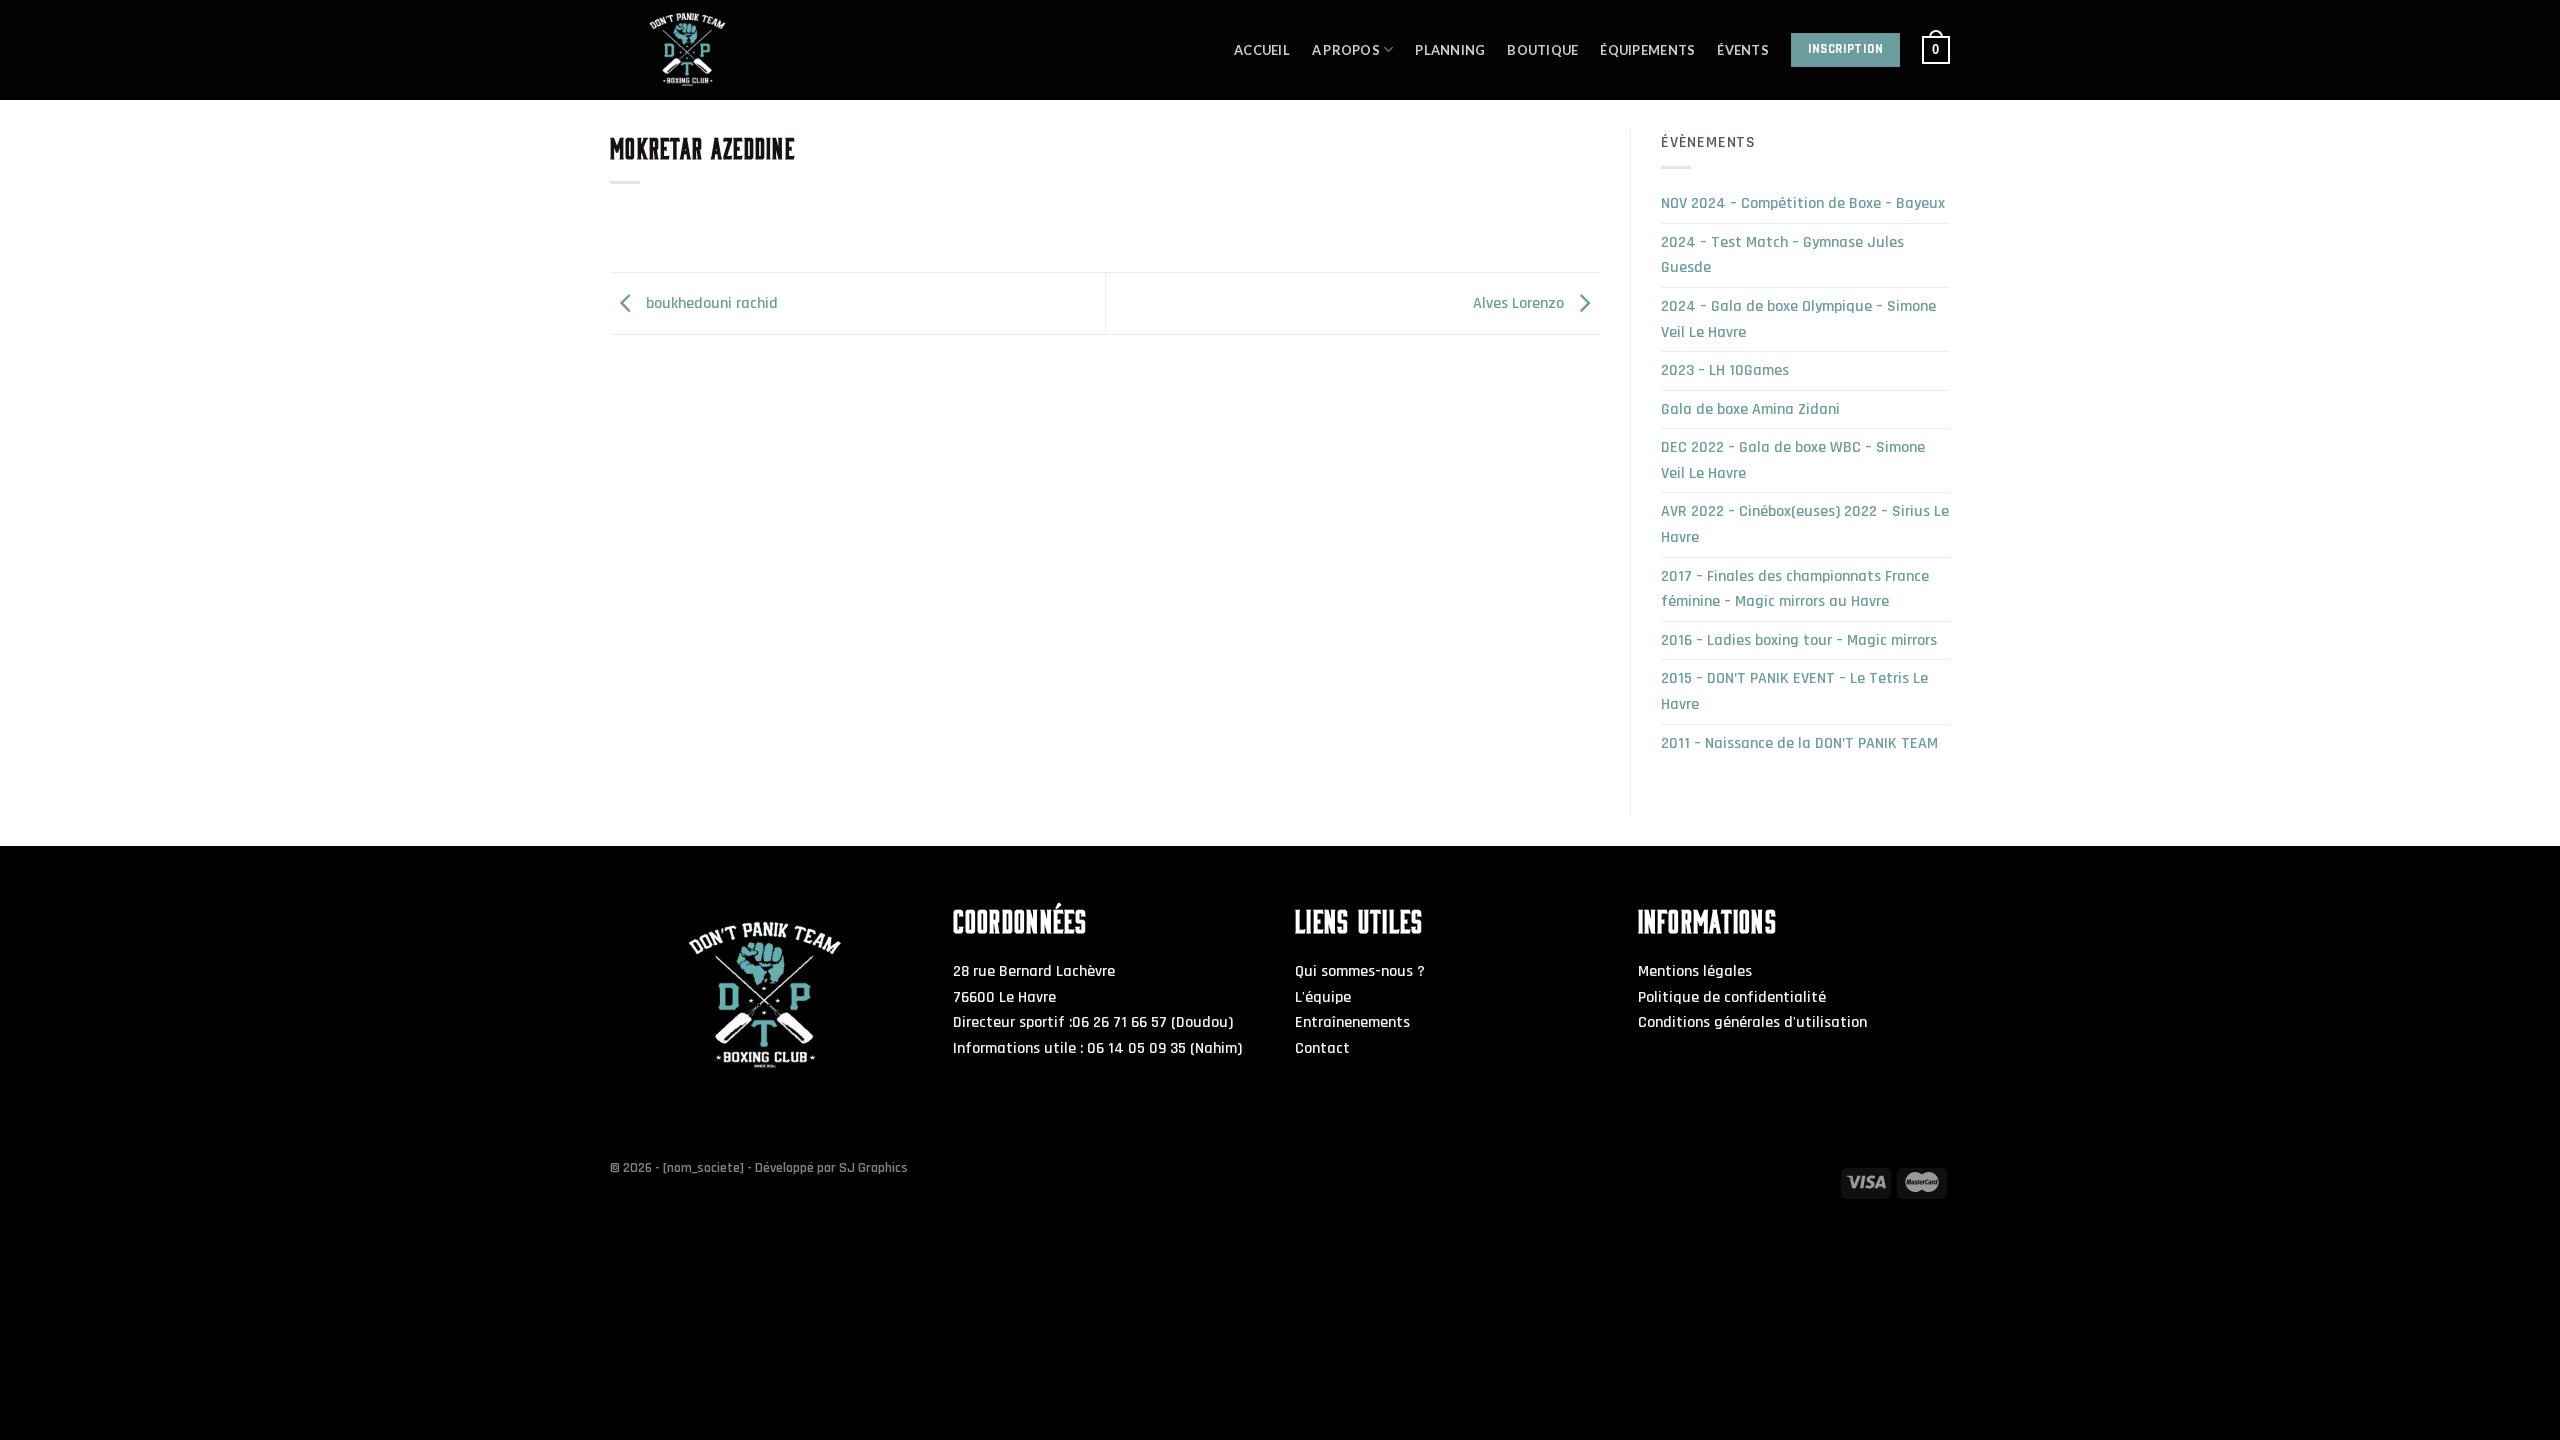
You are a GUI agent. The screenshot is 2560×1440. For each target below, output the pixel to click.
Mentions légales (1695, 971)
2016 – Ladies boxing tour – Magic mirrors (1799, 640)
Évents (1743, 50)
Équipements (1647, 50)
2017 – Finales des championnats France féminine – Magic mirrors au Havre (1795, 589)
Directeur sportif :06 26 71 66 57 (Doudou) (1093, 1022)
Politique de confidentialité (1732, 997)
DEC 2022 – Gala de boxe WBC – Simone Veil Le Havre (1793, 460)
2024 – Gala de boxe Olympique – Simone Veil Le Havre (1798, 319)
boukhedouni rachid (710, 303)
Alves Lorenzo (1520, 303)
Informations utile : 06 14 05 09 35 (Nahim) (1097, 1048)
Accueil (1262, 50)
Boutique (1542, 50)
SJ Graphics (873, 1168)
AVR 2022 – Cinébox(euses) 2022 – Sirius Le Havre (1805, 524)
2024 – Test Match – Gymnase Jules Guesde (1782, 255)
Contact (1322, 1048)
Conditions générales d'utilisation (1752, 1022)
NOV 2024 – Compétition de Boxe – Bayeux (1803, 203)
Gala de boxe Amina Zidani (1750, 409)
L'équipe (1323, 997)
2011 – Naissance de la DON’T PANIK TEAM (1799, 743)
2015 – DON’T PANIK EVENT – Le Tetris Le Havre (1794, 691)
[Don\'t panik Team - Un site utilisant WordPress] (740, 50)
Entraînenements (1352, 1022)
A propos (1346, 50)
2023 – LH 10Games (1725, 370)
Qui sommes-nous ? (1360, 971)
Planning (1450, 50)
